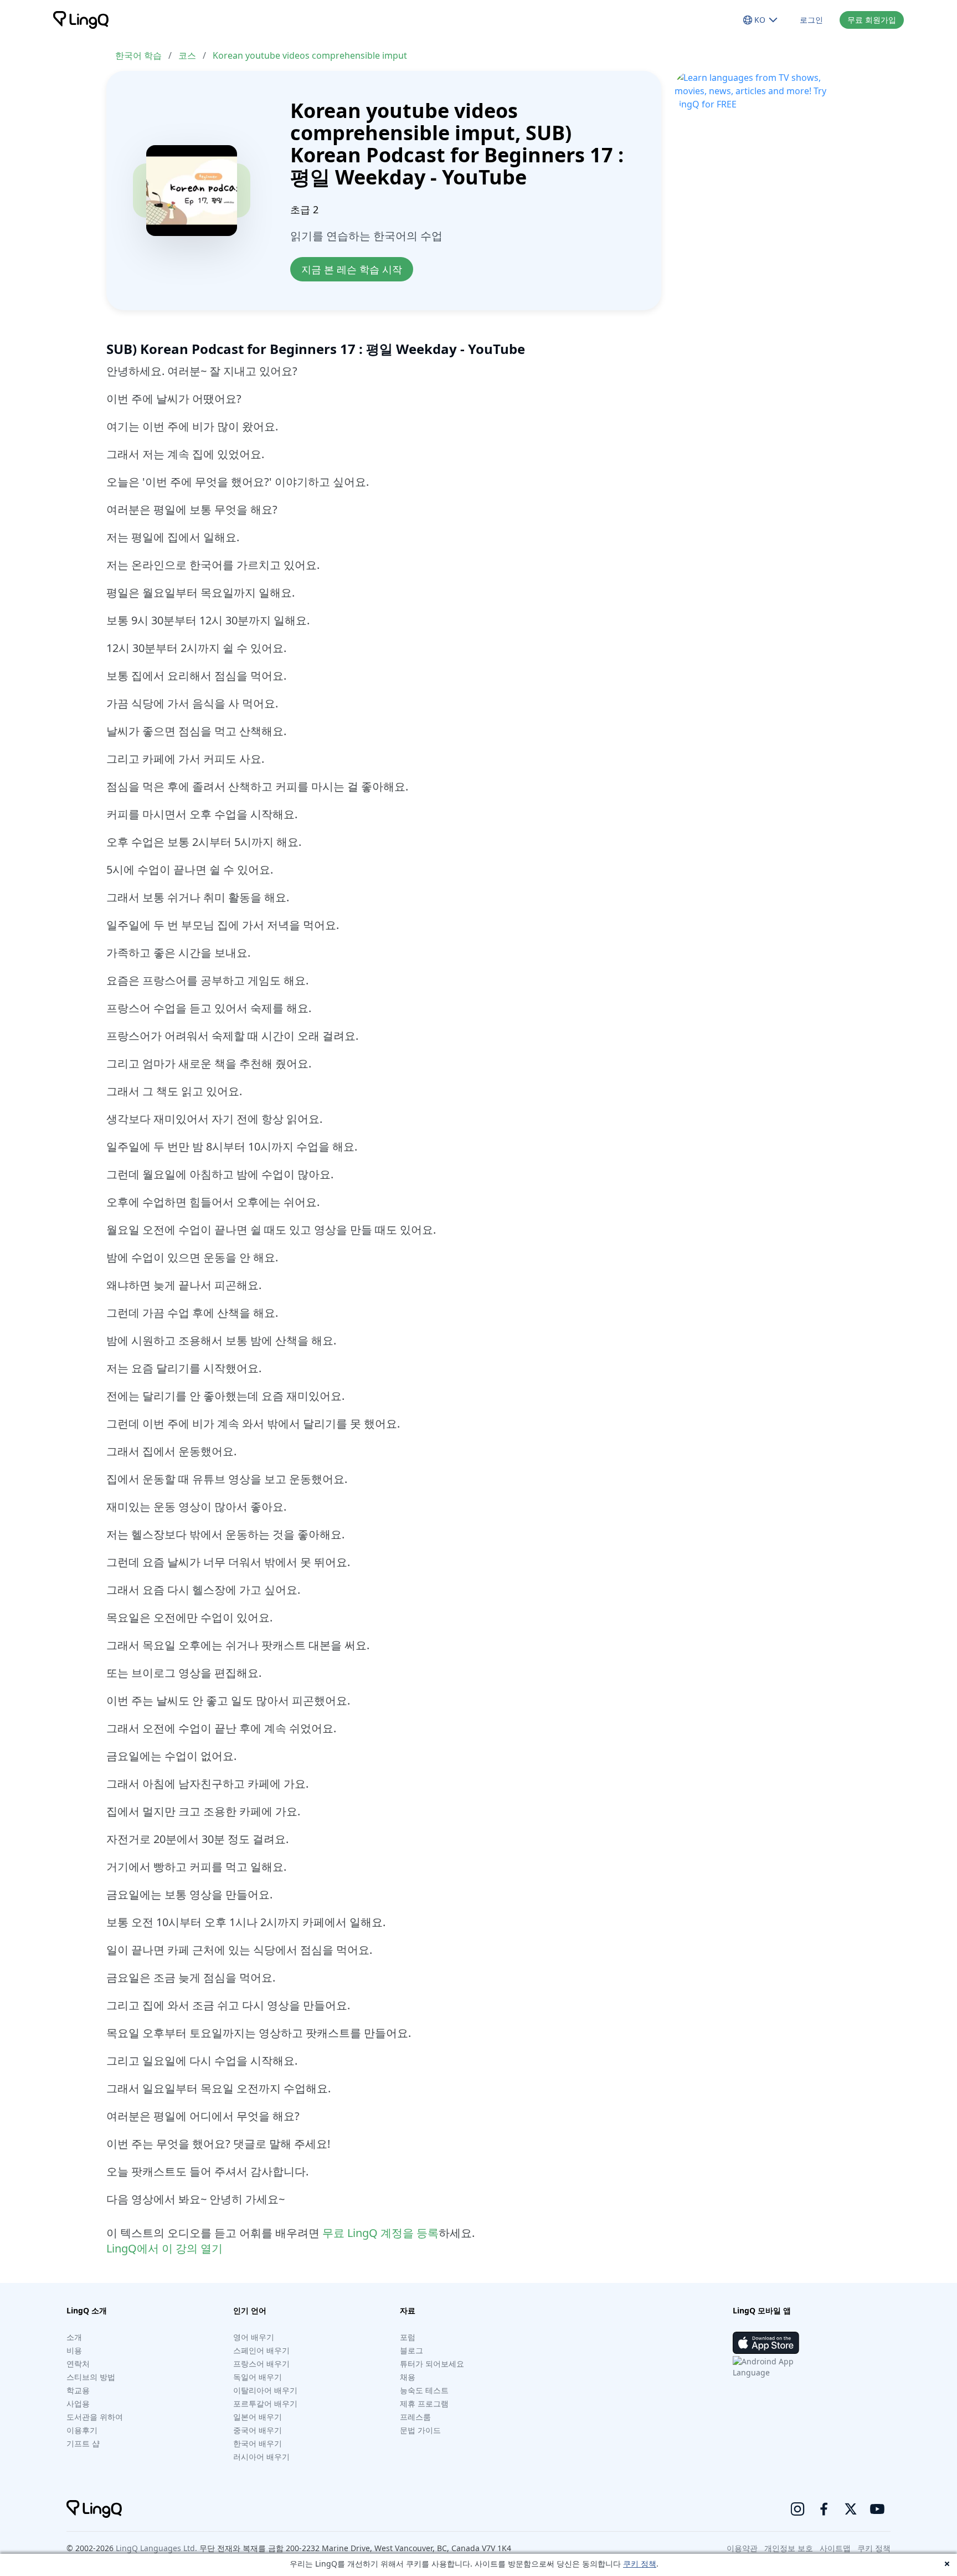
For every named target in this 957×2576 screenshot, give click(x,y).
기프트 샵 (83, 2443)
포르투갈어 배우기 (265, 2403)
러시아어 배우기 (261, 2457)
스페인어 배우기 (261, 2350)
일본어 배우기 (258, 2417)
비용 (74, 2350)
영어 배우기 (254, 2337)
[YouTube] (877, 2509)
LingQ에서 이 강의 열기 (164, 2248)
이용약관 (742, 2548)
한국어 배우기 (258, 2443)
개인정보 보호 (789, 2548)
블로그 (411, 2350)
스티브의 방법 (91, 2377)
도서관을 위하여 (95, 2417)
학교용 (78, 2390)
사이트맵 (835, 2548)
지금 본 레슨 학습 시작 (352, 269)
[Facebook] (824, 2509)
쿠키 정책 (640, 2564)
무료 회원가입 (872, 20)
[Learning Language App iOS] (766, 2343)
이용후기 (82, 2430)
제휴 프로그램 (424, 2403)
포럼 (408, 2337)
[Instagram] (797, 2509)
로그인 (811, 20)
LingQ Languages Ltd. (156, 2548)
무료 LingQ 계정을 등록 (380, 2233)
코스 (187, 55)
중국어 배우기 (258, 2430)
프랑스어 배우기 (261, 2364)
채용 (408, 2377)
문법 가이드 (420, 2430)
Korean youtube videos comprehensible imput (310, 55)
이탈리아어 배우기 (265, 2390)
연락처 (78, 2364)
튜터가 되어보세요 (432, 2364)
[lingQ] (81, 20)
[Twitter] (851, 2509)
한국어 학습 (138, 55)
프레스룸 (415, 2417)
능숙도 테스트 (424, 2390)
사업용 (78, 2403)
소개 (74, 2337)
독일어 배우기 (258, 2377)
